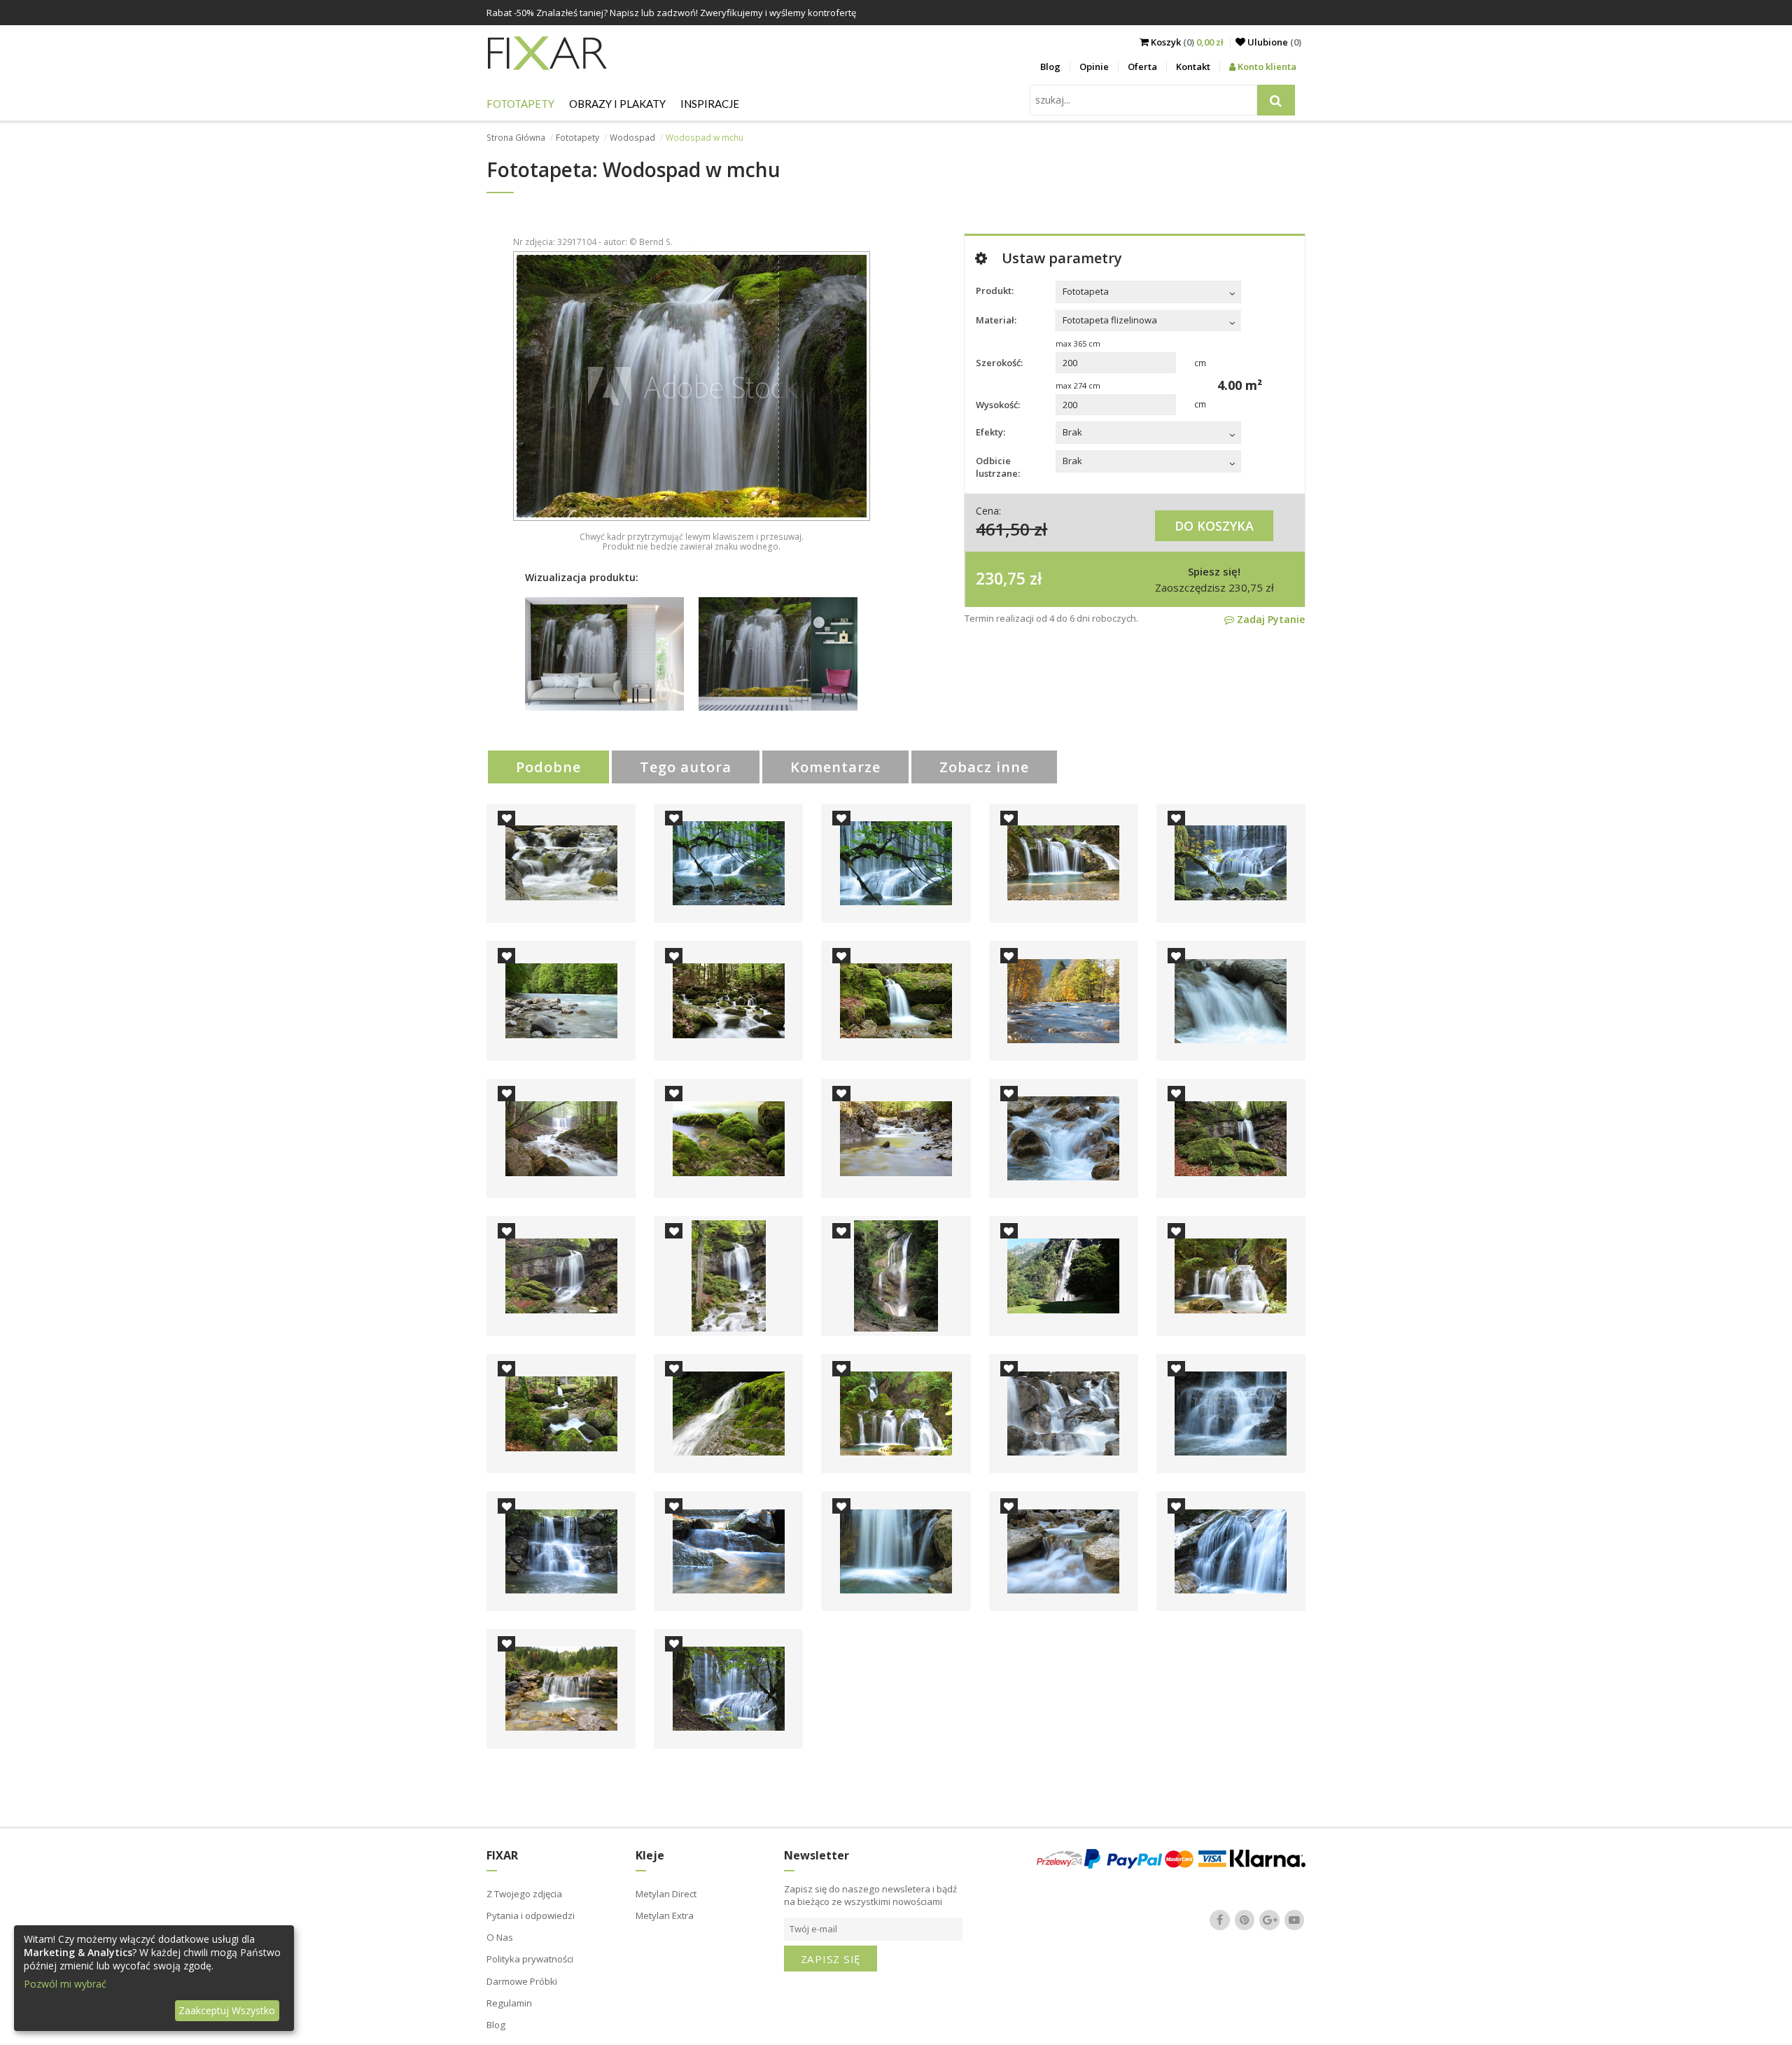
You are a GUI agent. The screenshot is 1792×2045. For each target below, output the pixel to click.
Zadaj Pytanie (1269, 619)
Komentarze (835, 767)
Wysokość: (998, 405)
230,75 (1001, 578)
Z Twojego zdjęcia (524, 1894)
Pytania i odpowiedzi (531, 1915)
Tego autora (686, 767)
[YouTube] (1294, 1920)
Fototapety (520, 104)
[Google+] (1270, 1920)
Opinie (1094, 67)
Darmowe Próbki (522, 1981)
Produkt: (995, 291)
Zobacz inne (984, 767)
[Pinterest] (1245, 1920)
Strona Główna (516, 138)
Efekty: (990, 432)
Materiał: (996, 320)
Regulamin (509, 2003)
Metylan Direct (666, 1894)
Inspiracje (710, 104)
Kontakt (1193, 67)
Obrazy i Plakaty (617, 104)
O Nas (500, 1937)
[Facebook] (1220, 1920)
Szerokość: (999, 363)
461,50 (1003, 529)
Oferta (1142, 67)
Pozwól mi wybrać (65, 1984)
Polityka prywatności (530, 1959)
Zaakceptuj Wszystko (227, 2010)
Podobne (548, 767)
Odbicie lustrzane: (998, 467)
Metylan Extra (665, 1915)
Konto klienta (1266, 67)
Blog (1050, 67)
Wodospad (632, 138)
